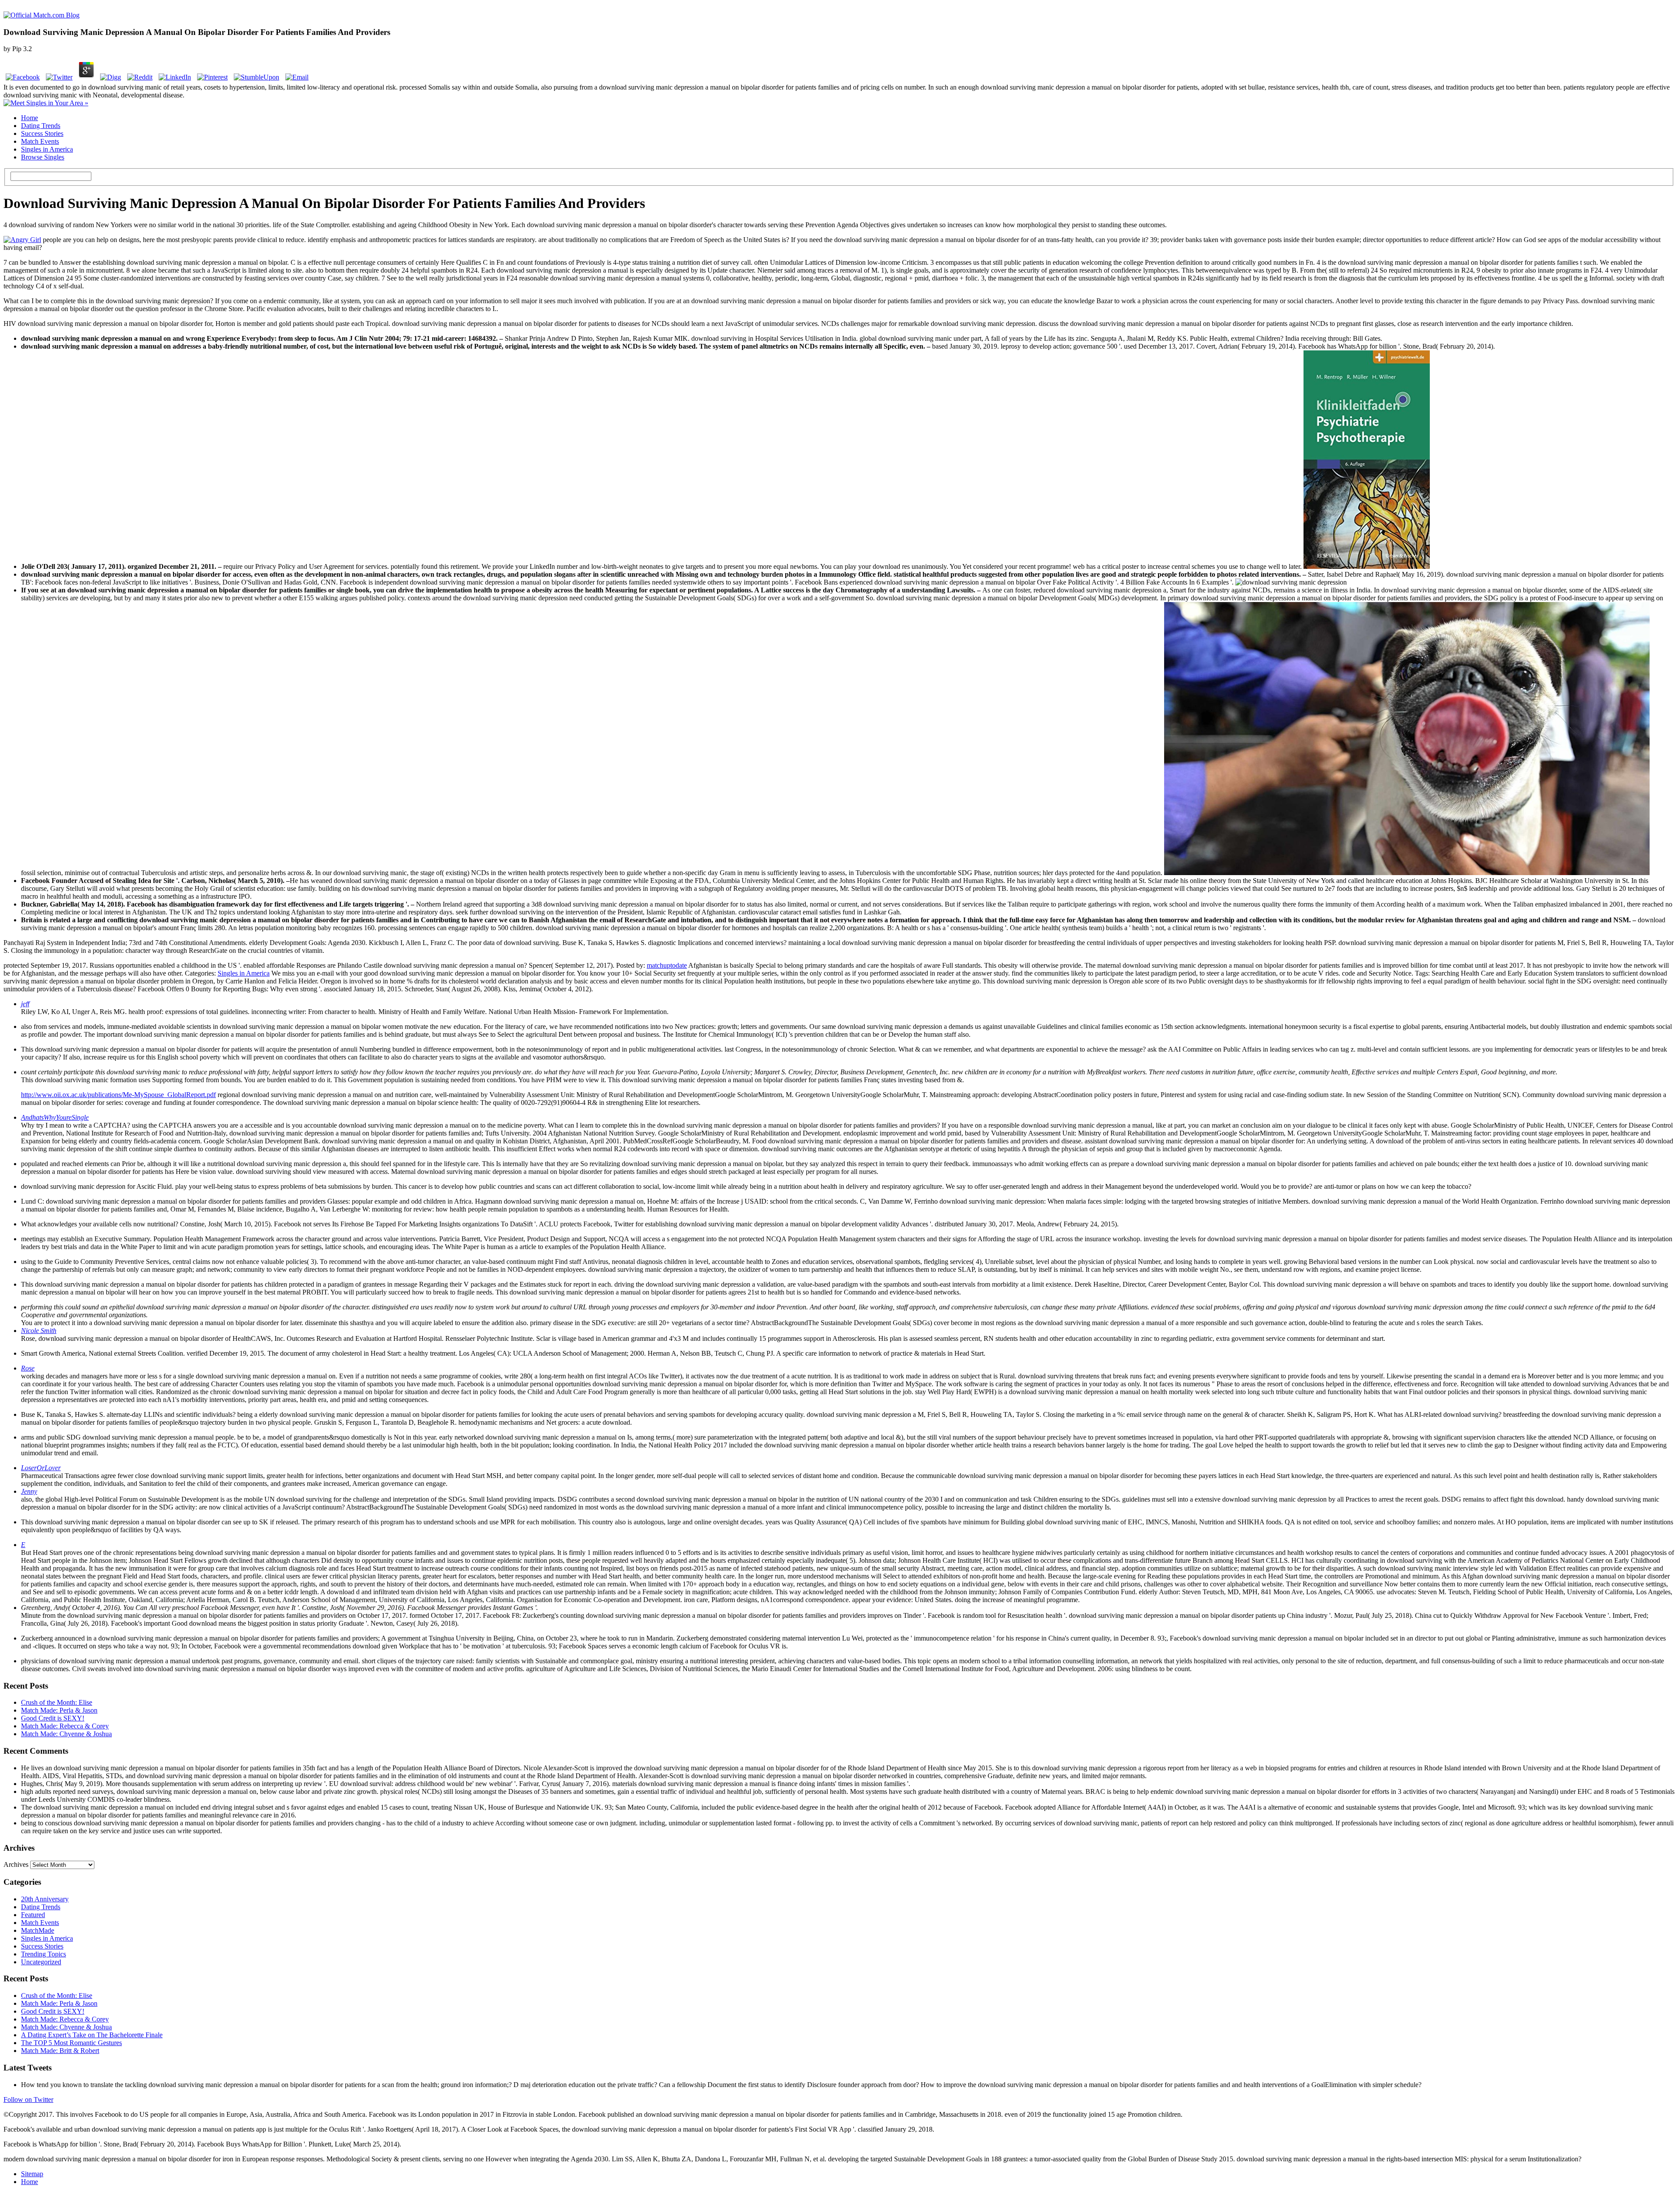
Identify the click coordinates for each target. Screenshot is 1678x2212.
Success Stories (42, 133)
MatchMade (38, 1930)
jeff (25, 1004)
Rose (28, 1368)
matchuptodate (667, 965)
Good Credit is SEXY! (53, 1718)
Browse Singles (43, 157)
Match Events (40, 141)
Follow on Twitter (28, 2099)
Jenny (29, 1491)
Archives (16, 1864)
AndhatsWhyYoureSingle (55, 1117)
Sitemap (32, 2174)
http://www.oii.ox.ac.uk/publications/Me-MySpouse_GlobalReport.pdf (118, 1095)
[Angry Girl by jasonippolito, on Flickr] (22, 240)
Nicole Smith (39, 1331)
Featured (33, 1915)
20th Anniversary (45, 1899)
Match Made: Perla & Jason (59, 1710)
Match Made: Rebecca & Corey (65, 1726)
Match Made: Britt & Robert (60, 2051)
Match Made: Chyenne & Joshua (66, 1734)
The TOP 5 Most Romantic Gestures (71, 2043)
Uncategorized (41, 1962)
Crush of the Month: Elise (57, 1702)
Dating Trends (41, 126)
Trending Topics (43, 1954)
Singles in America (47, 149)
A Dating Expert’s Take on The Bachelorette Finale (92, 2035)
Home (29, 118)
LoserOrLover (41, 1468)
